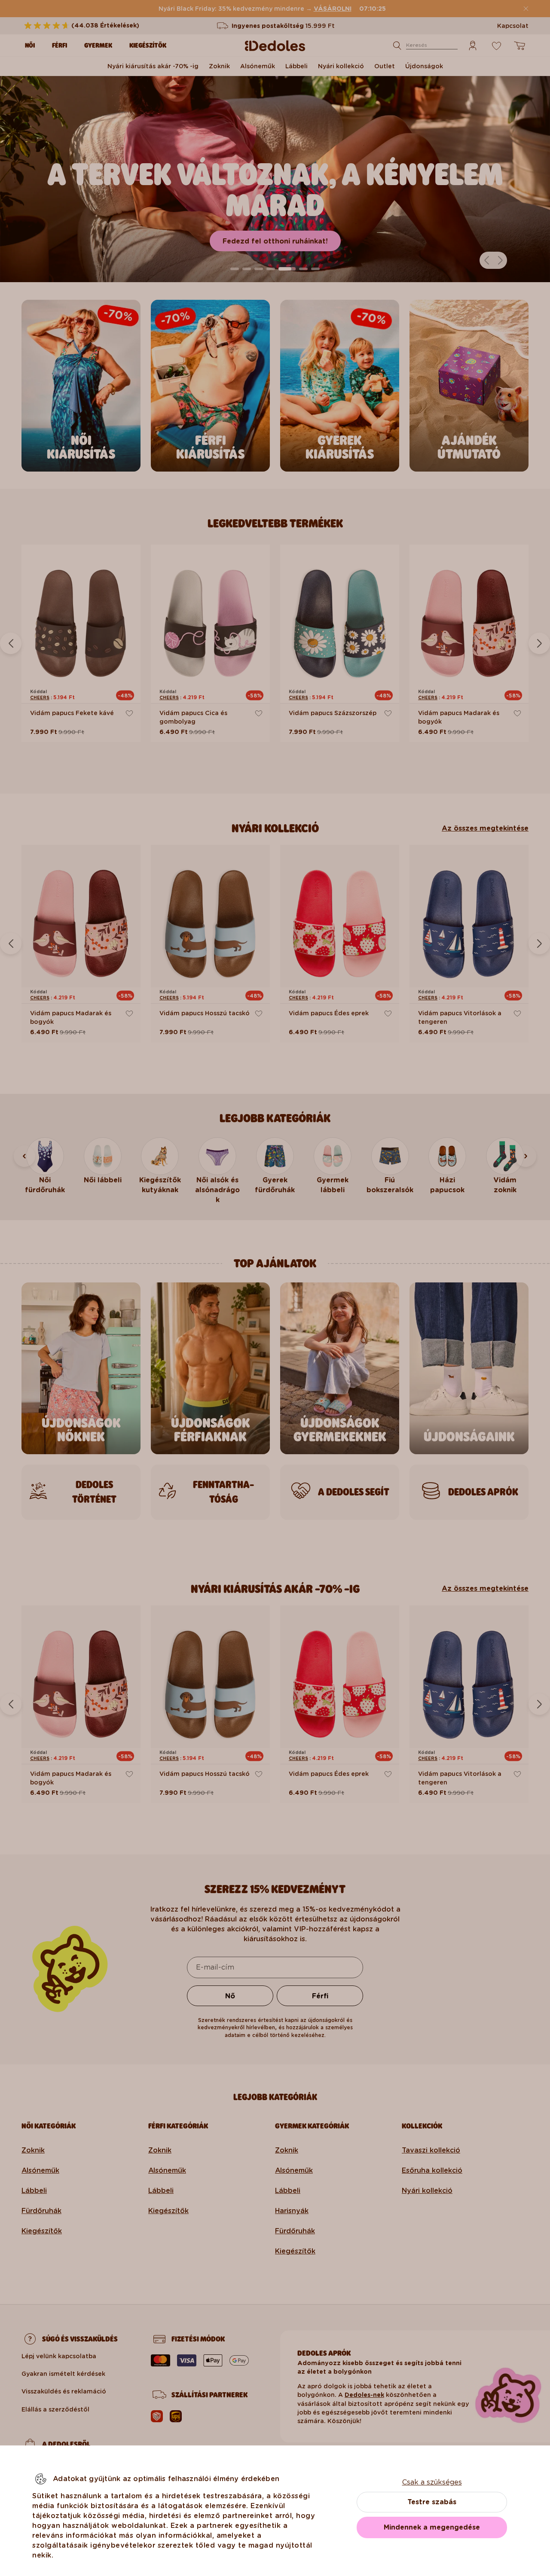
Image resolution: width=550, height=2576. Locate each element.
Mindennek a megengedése (432, 2527)
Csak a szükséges (432, 2482)
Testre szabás (432, 2502)
